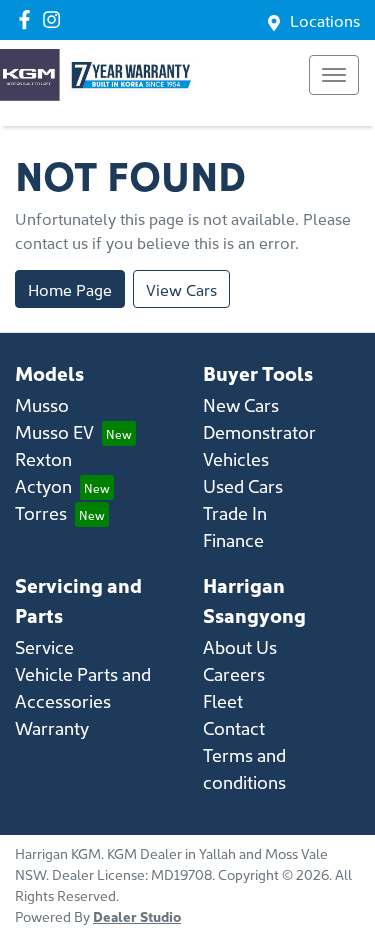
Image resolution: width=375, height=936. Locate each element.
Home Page (70, 289)
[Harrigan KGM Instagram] (55, 19)
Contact (234, 727)
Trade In (235, 512)
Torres (41, 512)
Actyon (43, 485)
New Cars (241, 404)
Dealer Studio (137, 916)
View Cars (181, 289)
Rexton (43, 458)
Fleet (223, 700)
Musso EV (54, 431)
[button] (334, 75)
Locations (325, 20)
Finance (233, 539)
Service (44, 646)
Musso (42, 404)
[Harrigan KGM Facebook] (28, 19)
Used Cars (243, 485)
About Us (240, 646)
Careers (234, 673)
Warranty (52, 727)
